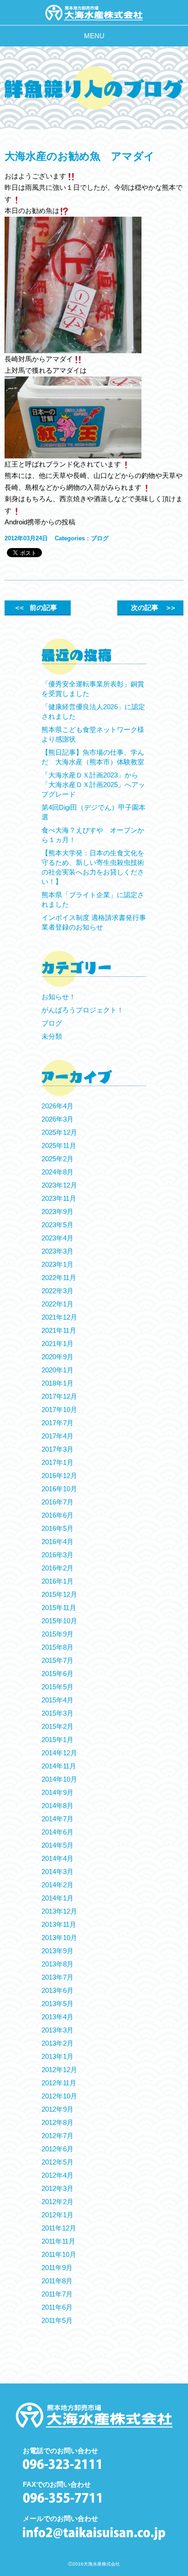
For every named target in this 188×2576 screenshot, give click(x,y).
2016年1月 (57, 1581)
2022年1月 (57, 1304)
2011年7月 (57, 2294)
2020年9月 (57, 1357)
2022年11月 (59, 1278)
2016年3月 (57, 1555)
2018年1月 (57, 1383)
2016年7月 (57, 1502)
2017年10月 (59, 1410)
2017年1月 (57, 1462)
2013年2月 (57, 2043)
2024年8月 (57, 1172)
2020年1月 (57, 1370)
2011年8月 (57, 2281)
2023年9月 (57, 1212)
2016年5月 (57, 1528)
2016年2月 (57, 1568)
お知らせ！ (59, 997)
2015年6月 (57, 1674)
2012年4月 (57, 2175)
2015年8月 (57, 1647)
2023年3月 (57, 1251)
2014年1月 (57, 1898)
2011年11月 (58, 2241)
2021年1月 (57, 1344)
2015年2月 (57, 1726)
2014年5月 (57, 1845)
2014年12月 (59, 1753)
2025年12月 (59, 1132)
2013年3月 (57, 2030)
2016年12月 (59, 1476)
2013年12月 (59, 1911)
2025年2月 (57, 1159)
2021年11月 (59, 1330)
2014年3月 (57, 1872)
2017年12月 (59, 1396)
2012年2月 (57, 2202)
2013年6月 (57, 1990)
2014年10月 (59, 1779)
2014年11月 (59, 1766)
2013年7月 (57, 1977)
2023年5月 (57, 1225)
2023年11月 (59, 1198)
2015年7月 (57, 1660)
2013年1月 (57, 2056)
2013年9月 (57, 1951)
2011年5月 (57, 2320)
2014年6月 (57, 1832)
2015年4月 (57, 1700)
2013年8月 (57, 1964)
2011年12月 (59, 2228)
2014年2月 (57, 1885)
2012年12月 (59, 2070)
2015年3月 (57, 1713)
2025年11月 (59, 1146)
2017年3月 (57, 1449)
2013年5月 (57, 2004)
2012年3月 (57, 2188)
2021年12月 (59, 1317)
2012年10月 (59, 2096)
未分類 (52, 1036)
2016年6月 (57, 1515)
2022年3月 (57, 1291)
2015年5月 (57, 1687)
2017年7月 (57, 1423)
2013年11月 (59, 1924)
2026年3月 (57, 1119)
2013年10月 (59, 1938)
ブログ (100, 538)
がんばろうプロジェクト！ (83, 1010)
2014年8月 (57, 1806)
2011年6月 (57, 2307)
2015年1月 (57, 1740)
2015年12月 (59, 1594)
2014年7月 (57, 1819)
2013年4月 (57, 2017)
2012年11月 (59, 2083)
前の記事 (35, 607)
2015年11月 (59, 1608)
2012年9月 (57, 2109)
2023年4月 (57, 1238)
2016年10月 (59, 1489)
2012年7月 (57, 2136)
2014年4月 (57, 1858)
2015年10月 (59, 1621)
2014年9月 (57, 1792)
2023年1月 (57, 1264)
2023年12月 (59, 1185)
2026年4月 (57, 1106)
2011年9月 (57, 2268)
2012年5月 (57, 2162)
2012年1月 (57, 2215)
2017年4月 (57, 1436)
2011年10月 (59, 2254)
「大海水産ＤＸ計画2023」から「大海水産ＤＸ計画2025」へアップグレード (93, 785)
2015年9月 (57, 1634)
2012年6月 (57, 2149)
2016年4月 (57, 1542)
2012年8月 (57, 2122)
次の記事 (153, 607)
